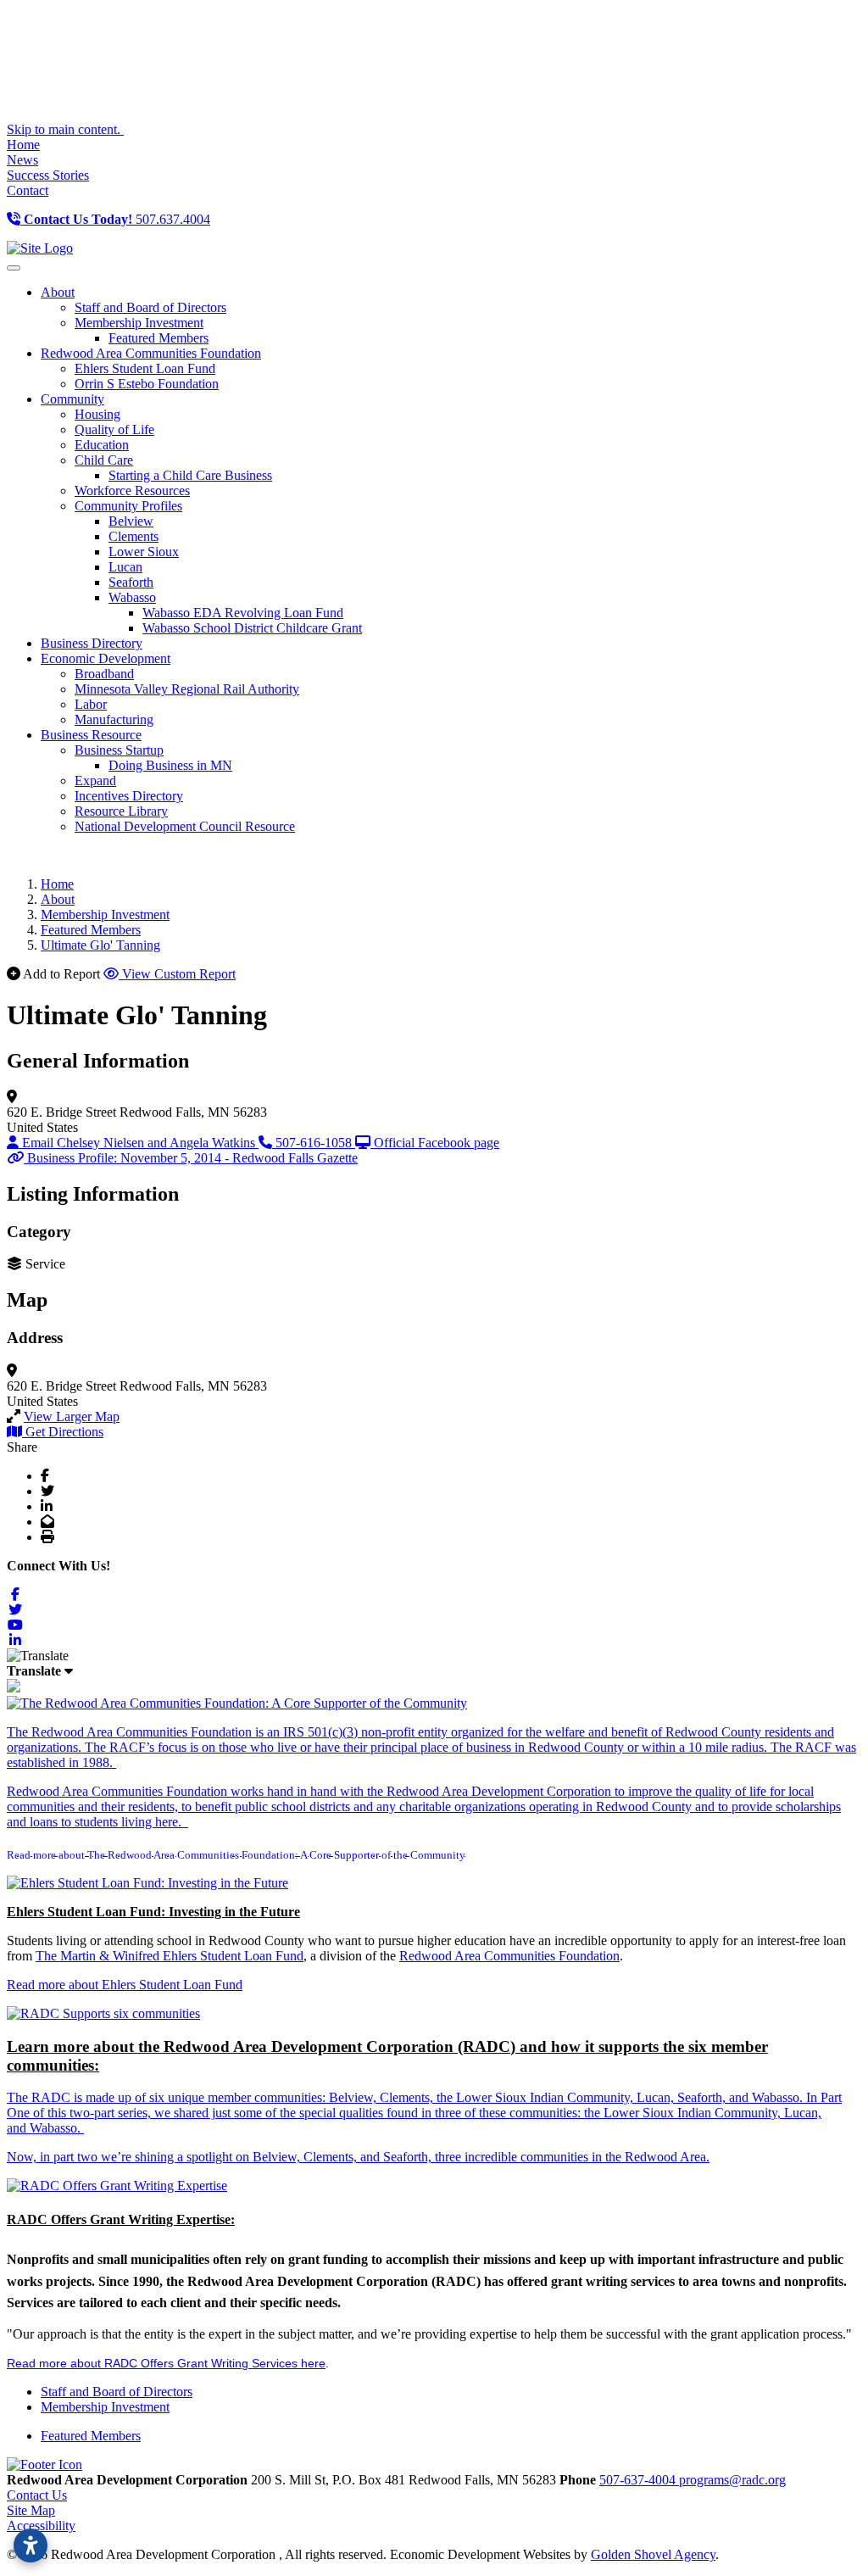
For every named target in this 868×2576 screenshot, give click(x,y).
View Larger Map (72, 1416)
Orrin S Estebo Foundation (147, 384)
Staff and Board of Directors (150, 307)
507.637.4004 (117, 219)
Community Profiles (128, 506)
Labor (91, 704)
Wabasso (132, 597)
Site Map (31, 2510)
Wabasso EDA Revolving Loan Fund (243, 613)
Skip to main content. (65, 129)
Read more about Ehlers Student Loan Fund (125, 1985)
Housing (97, 414)
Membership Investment (139, 323)
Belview (131, 521)
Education (102, 445)
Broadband (104, 674)
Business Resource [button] (91, 735)
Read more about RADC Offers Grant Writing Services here (166, 2363)
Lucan (125, 567)
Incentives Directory (129, 796)
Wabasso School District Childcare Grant (252, 628)
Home (23, 145)
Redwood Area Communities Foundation (509, 1956)
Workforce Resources (132, 491)
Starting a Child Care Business (190, 475)
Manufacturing (114, 719)
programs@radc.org (732, 2480)
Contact (28, 190)
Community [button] (72, 399)
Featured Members (159, 338)
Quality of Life (114, 429)
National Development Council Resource (185, 826)
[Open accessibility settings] (31, 2545)
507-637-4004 (639, 2480)
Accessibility (41, 2526)
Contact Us (37, 2495)
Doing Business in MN (170, 765)
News (22, 160)
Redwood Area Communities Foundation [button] (151, 353)
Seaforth (131, 582)
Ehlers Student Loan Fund (145, 368)
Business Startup (119, 750)
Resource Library (121, 811)
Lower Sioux (144, 552)
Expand (95, 781)
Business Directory (92, 643)
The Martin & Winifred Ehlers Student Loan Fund (170, 1956)
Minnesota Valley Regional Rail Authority (187, 689)
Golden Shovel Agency (653, 2554)
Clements (134, 536)
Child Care (104, 460)
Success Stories (48, 175)
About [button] (58, 292)
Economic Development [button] (106, 658)
